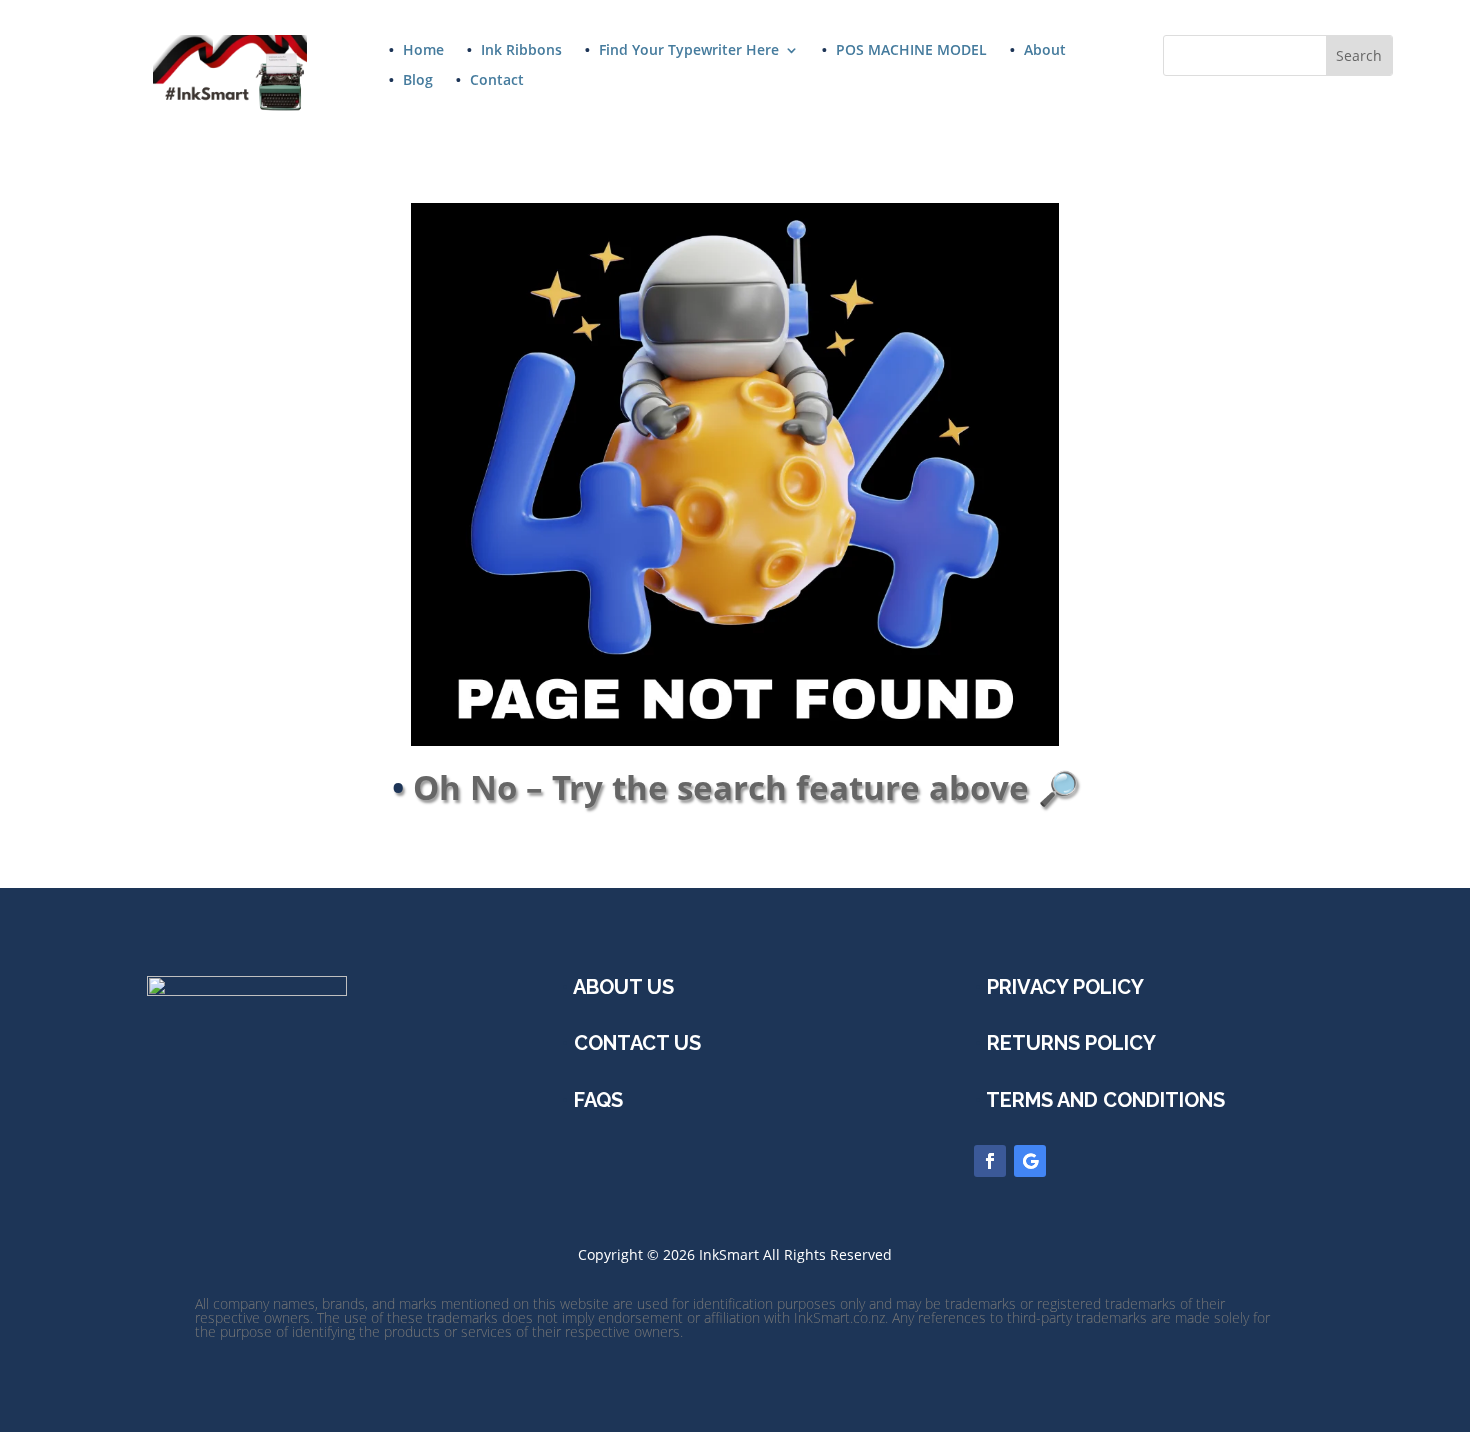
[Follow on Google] (1030, 1161)
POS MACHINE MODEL (911, 51)
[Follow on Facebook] (990, 1161)
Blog (418, 81)
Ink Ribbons (521, 51)
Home (423, 51)
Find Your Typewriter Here (689, 51)
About (1045, 51)
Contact (497, 81)
